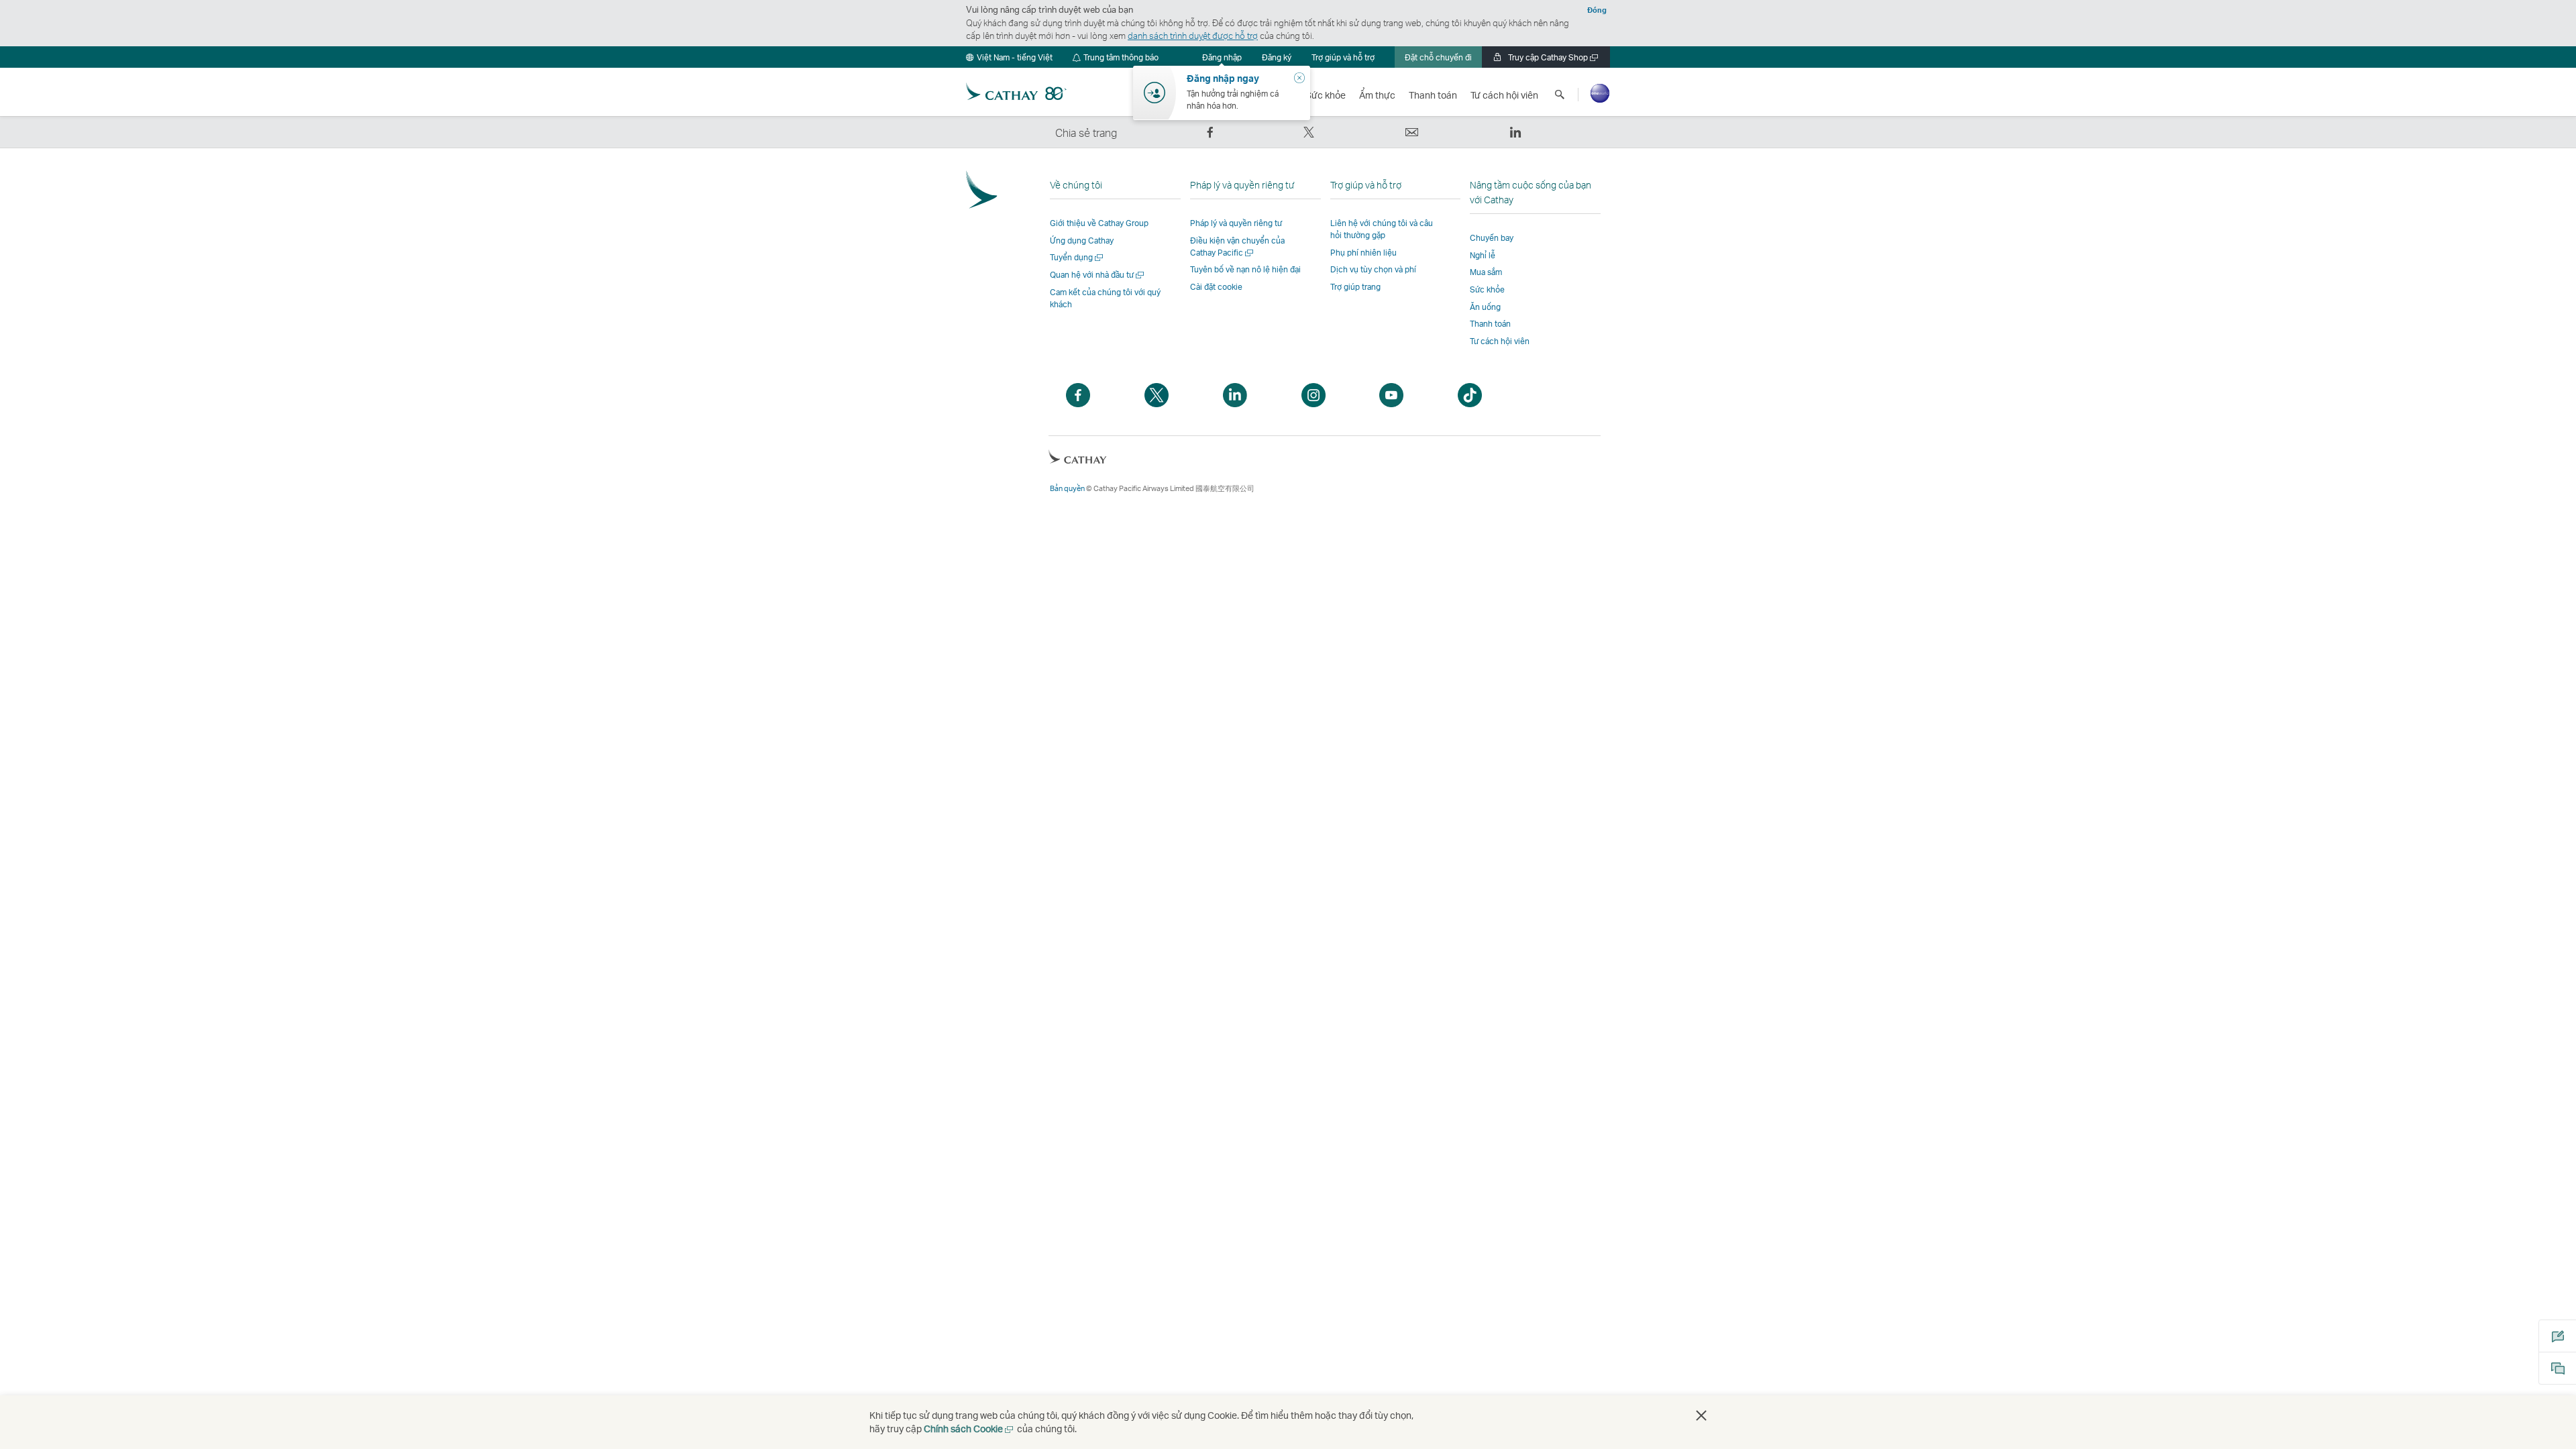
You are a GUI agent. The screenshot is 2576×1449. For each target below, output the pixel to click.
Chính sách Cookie (969, 1429)
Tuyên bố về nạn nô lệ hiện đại (1245, 269)
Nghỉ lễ (1483, 255)
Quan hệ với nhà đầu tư (1098, 275)
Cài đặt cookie (1216, 287)
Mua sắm (1486, 272)
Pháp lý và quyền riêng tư (1236, 223)
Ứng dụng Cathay (1082, 240)
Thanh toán (1490, 324)
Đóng (1597, 10)
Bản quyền (1067, 488)
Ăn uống (1485, 307)
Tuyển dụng (1077, 257)
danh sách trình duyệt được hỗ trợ (1193, 36)
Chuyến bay (1492, 238)
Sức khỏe (1487, 289)
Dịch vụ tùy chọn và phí (1373, 269)
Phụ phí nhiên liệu (1363, 253)
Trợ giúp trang (1355, 287)
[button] (1009, 57)
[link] (1277, 57)
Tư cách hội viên (1500, 341)
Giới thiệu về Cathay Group (1099, 223)
